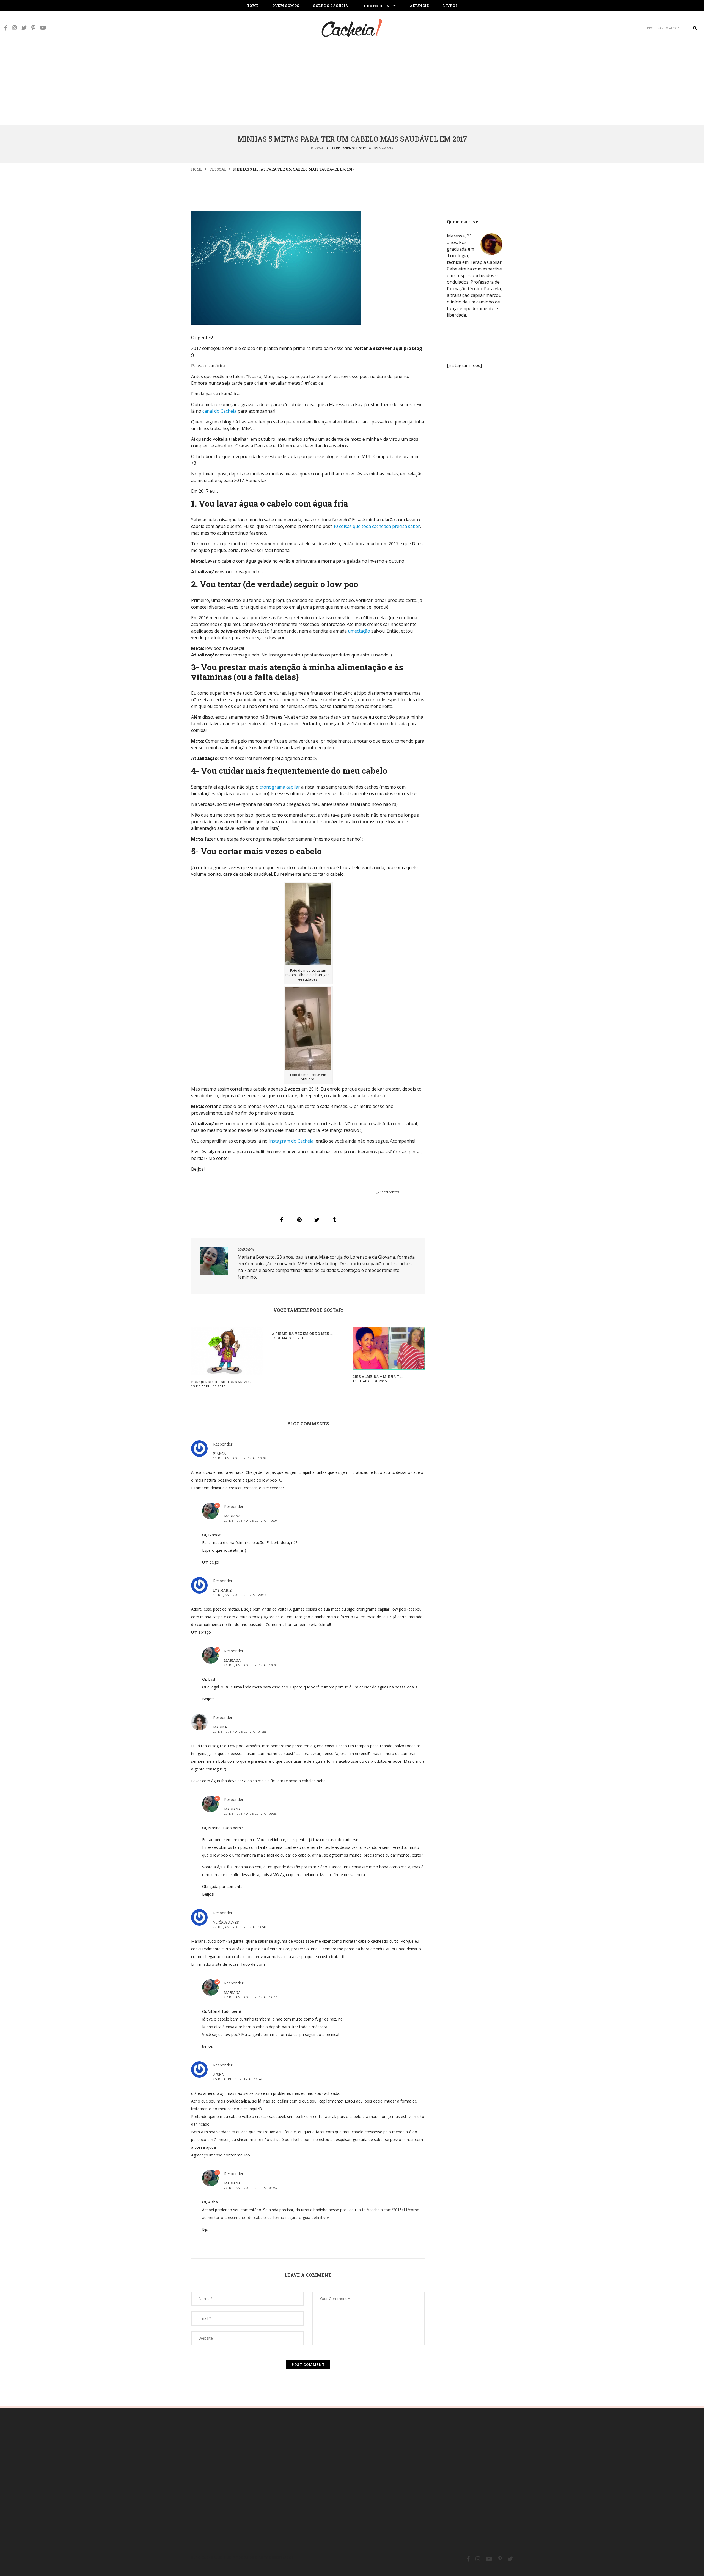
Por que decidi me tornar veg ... (222, 1382)
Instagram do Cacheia (291, 1141)
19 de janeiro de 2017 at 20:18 (240, 1595)
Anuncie (419, 6)
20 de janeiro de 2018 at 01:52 (251, 2188)
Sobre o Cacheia (331, 6)
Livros (450, 6)
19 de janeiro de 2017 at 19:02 (240, 1458)
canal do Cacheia (219, 411)
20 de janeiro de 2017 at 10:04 (251, 1520)
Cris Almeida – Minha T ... (378, 1376)
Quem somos (286, 6)
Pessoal (317, 148)
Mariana (386, 148)
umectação (359, 631)
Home (252, 6)
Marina (220, 1727)
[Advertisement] (352, 83)
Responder (223, 1444)
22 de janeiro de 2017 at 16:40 (240, 1927)
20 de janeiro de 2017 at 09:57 (251, 1813)
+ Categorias (378, 6)
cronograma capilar (280, 787)
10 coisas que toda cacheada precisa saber (376, 526)
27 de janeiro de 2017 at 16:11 (251, 1997)
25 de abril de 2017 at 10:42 (238, 2079)
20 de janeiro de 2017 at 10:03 (251, 1665)
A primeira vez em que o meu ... (302, 1334)
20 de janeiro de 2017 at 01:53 (240, 1732)
